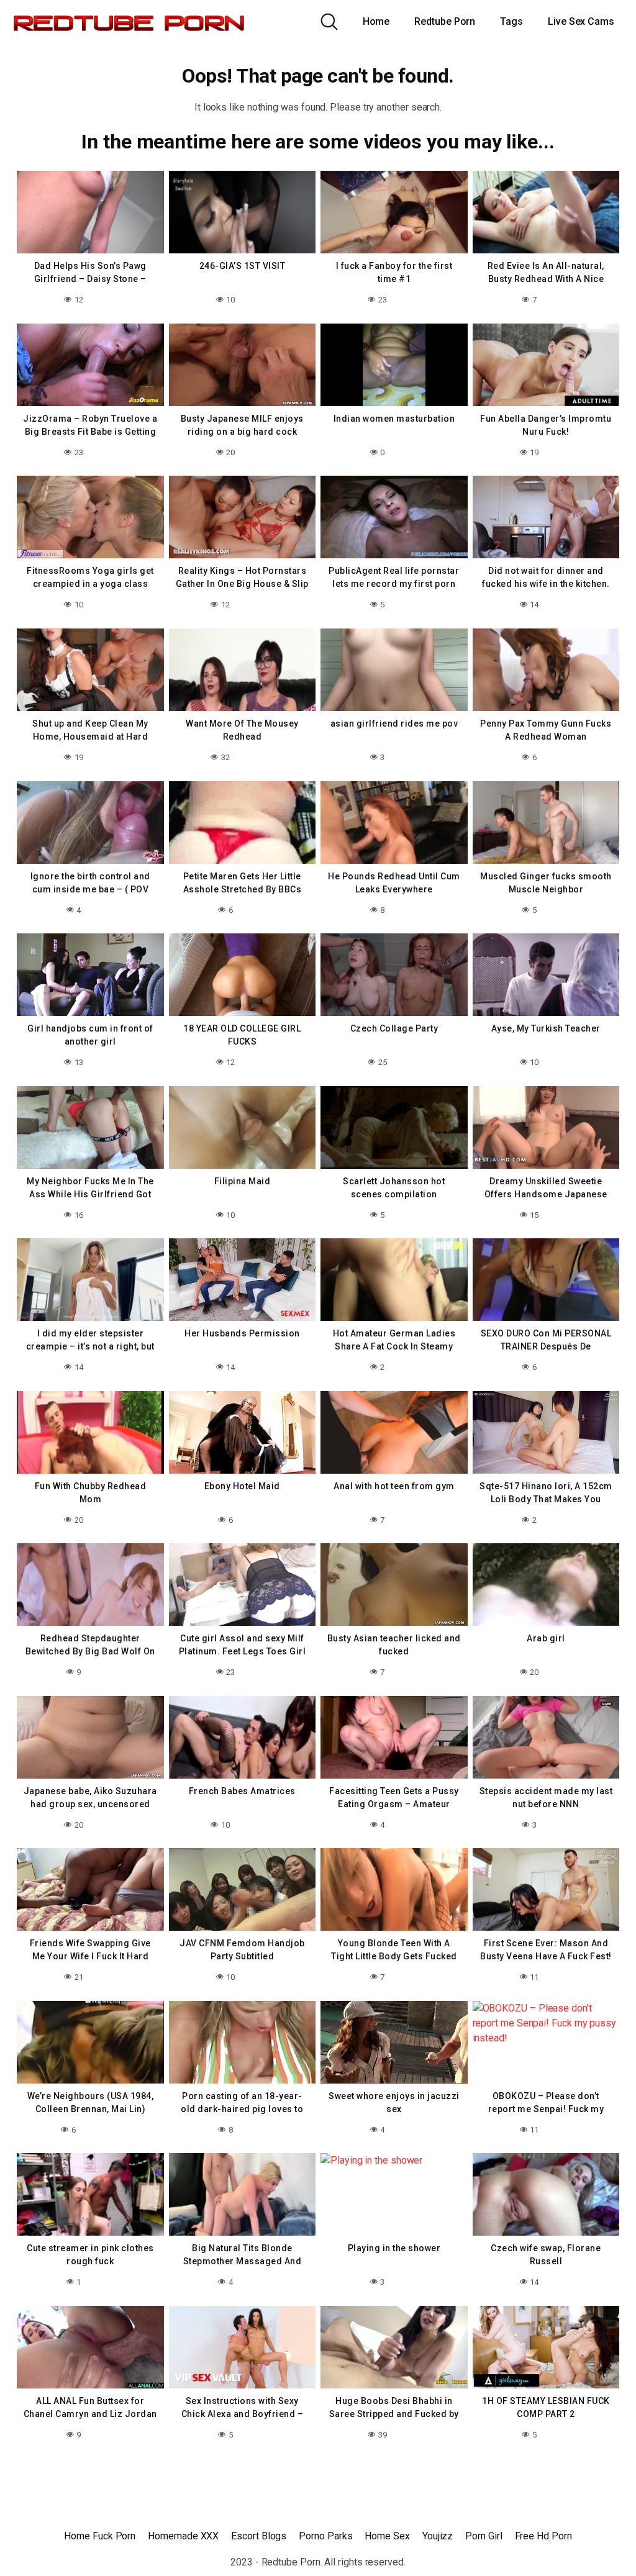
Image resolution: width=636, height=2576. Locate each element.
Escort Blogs (259, 2536)
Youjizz (438, 2536)
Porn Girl (484, 2536)
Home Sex (387, 2536)
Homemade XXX (183, 2536)
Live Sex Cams (581, 21)
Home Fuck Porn (100, 2536)
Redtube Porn (445, 21)
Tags (511, 21)
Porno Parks (325, 2536)
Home (376, 21)
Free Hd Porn (543, 2536)
